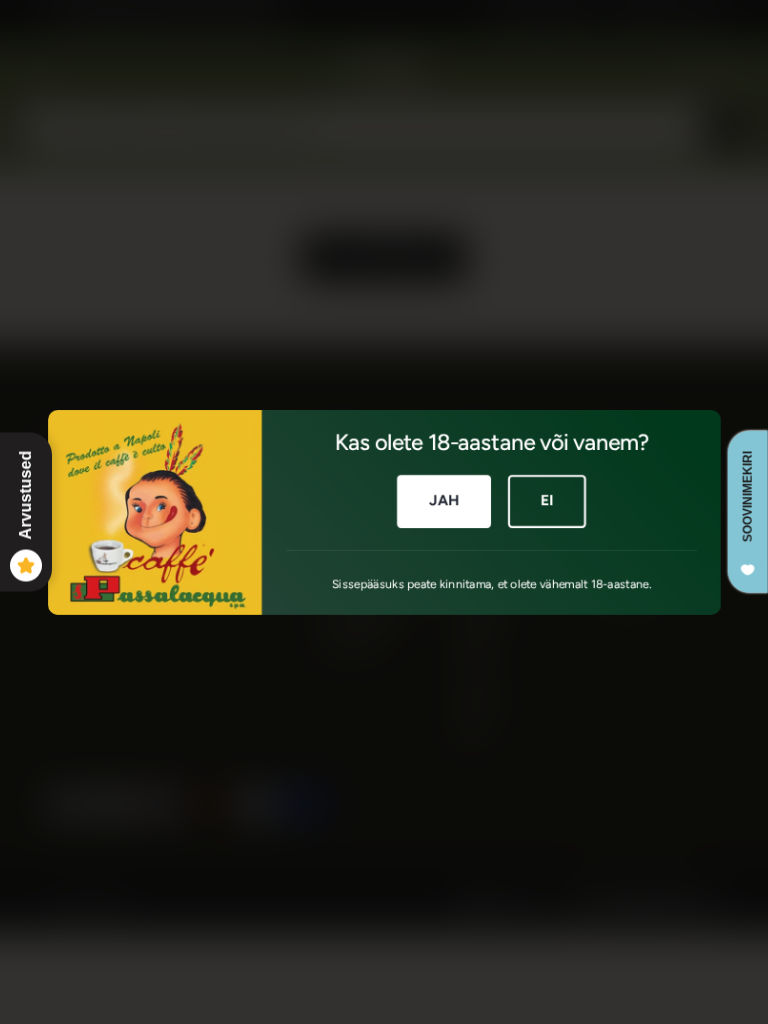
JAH (443, 500)
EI (546, 500)
